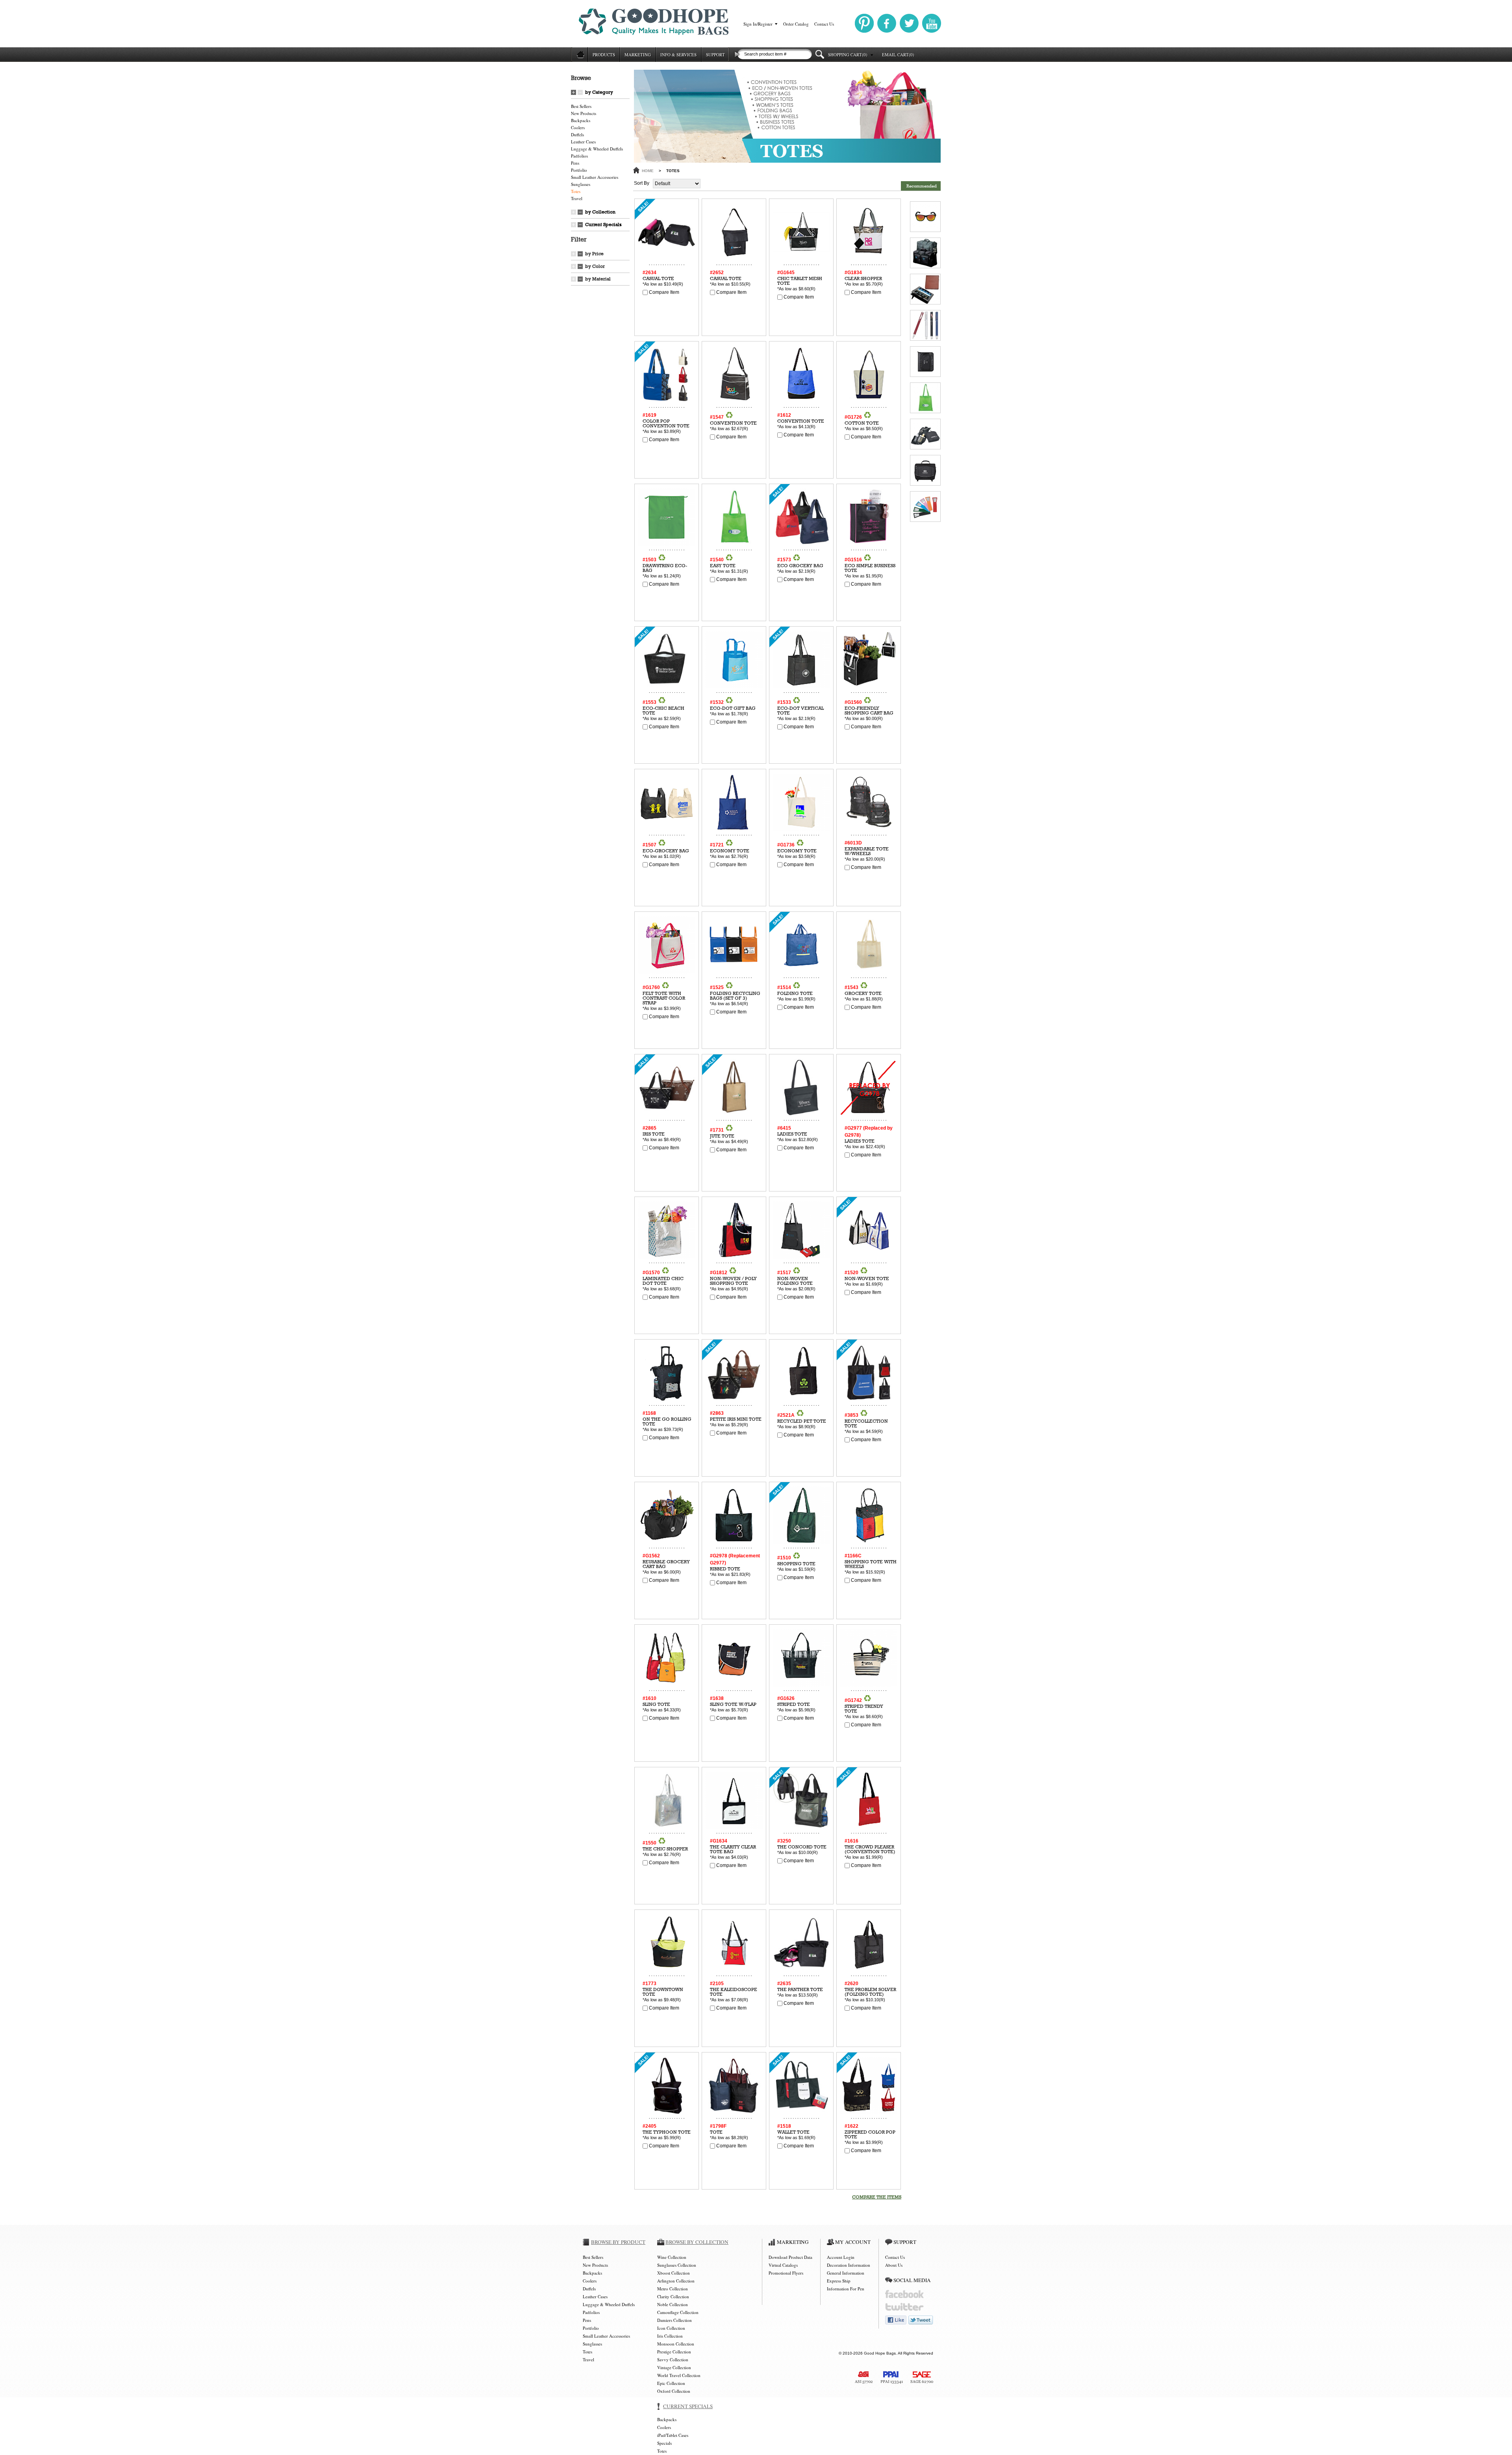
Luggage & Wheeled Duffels (597, 149)
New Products (584, 113)
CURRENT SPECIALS (688, 2406)
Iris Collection (670, 2336)
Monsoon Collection (676, 2344)
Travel (577, 198)
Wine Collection (672, 2257)
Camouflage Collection (678, 2312)
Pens (575, 163)
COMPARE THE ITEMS (877, 2197)
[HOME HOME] (579, 55)
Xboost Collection (674, 2273)
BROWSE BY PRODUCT (618, 2242)
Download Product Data (790, 2257)
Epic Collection (671, 2383)
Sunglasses (581, 184)
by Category (599, 92)
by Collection (600, 212)
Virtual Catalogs (783, 2265)
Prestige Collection (674, 2352)
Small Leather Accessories (595, 177)
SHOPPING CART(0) (848, 55)
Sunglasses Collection (677, 2265)
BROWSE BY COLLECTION (697, 2242)
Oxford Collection (674, 2391)
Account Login (841, 2257)
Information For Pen (846, 2289)
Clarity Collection (673, 2296)
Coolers (578, 127)
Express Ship (839, 2281)
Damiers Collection (674, 2320)
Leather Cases (583, 142)
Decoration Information (849, 2265)
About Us (894, 2265)
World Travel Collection (679, 2375)
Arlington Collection (676, 2281)
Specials (664, 2443)
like (896, 2320)
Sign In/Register (758, 24)
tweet (921, 2320)
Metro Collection (673, 2289)
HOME (648, 171)
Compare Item (663, 292)
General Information (846, 2273)
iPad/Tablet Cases (673, 2435)
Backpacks (581, 120)
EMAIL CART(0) (898, 55)
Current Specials (603, 225)
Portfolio (579, 170)
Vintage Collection (674, 2367)
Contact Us (824, 24)
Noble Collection (673, 2304)
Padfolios (579, 156)
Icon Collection (671, 2328)
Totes (576, 191)
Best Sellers (581, 106)
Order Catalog (796, 24)
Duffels (577, 135)
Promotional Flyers (786, 2273)
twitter (904, 2307)
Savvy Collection (673, 2359)
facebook (904, 2294)
